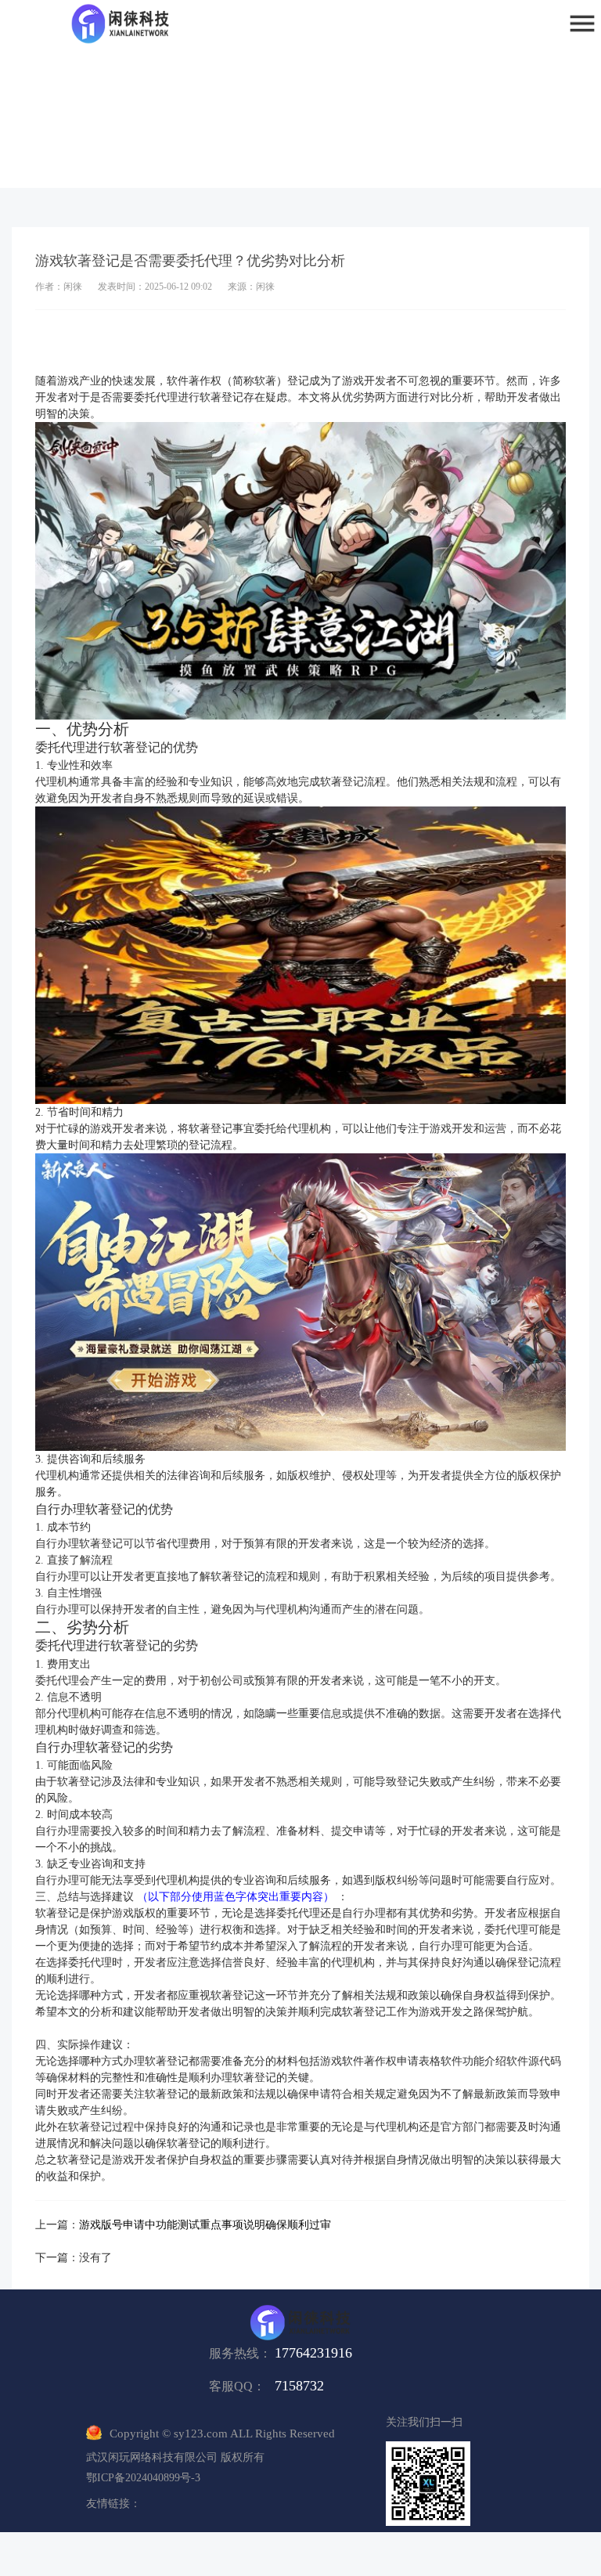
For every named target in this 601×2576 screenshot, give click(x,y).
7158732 (299, 2386)
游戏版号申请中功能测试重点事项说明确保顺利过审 (205, 2225)
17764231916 (313, 2353)
